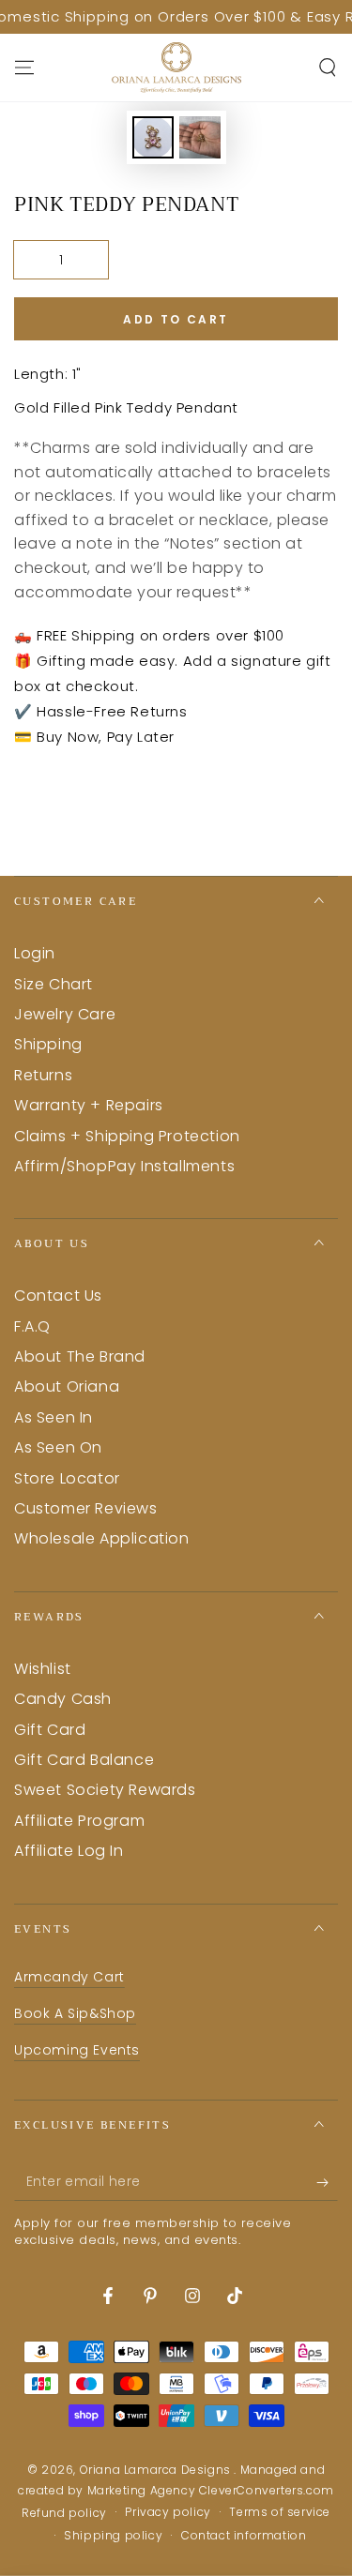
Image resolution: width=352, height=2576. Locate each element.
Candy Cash (63, 1699)
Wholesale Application (102, 1538)
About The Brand (80, 1356)
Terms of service (280, 2512)
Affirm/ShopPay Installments (124, 1166)
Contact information (244, 2536)
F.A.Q (32, 1326)
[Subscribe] (327, 2182)
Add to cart (176, 319)
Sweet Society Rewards (105, 1790)
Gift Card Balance (84, 1760)
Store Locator (67, 1478)
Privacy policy (168, 2512)
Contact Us (58, 1296)
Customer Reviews (86, 1508)
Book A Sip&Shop (75, 2013)
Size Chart (54, 984)
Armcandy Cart (69, 1977)
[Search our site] (328, 68)
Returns (43, 1075)
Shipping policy (113, 2536)
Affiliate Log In (69, 1851)
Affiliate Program (79, 1821)
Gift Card (50, 1730)
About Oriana (67, 1386)
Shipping (48, 1044)
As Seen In (54, 1417)
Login (35, 953)
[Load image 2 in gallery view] (200, 137)
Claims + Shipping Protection (127, 1136)
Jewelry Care (65, 1014)
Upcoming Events (77, 2050)
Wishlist (43, 1669)
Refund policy (64, 2513)
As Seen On (58, 1447)
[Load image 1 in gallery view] (153, 137)
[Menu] (24, 68)
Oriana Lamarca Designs (157, 2470)
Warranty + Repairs (89, 1105)
